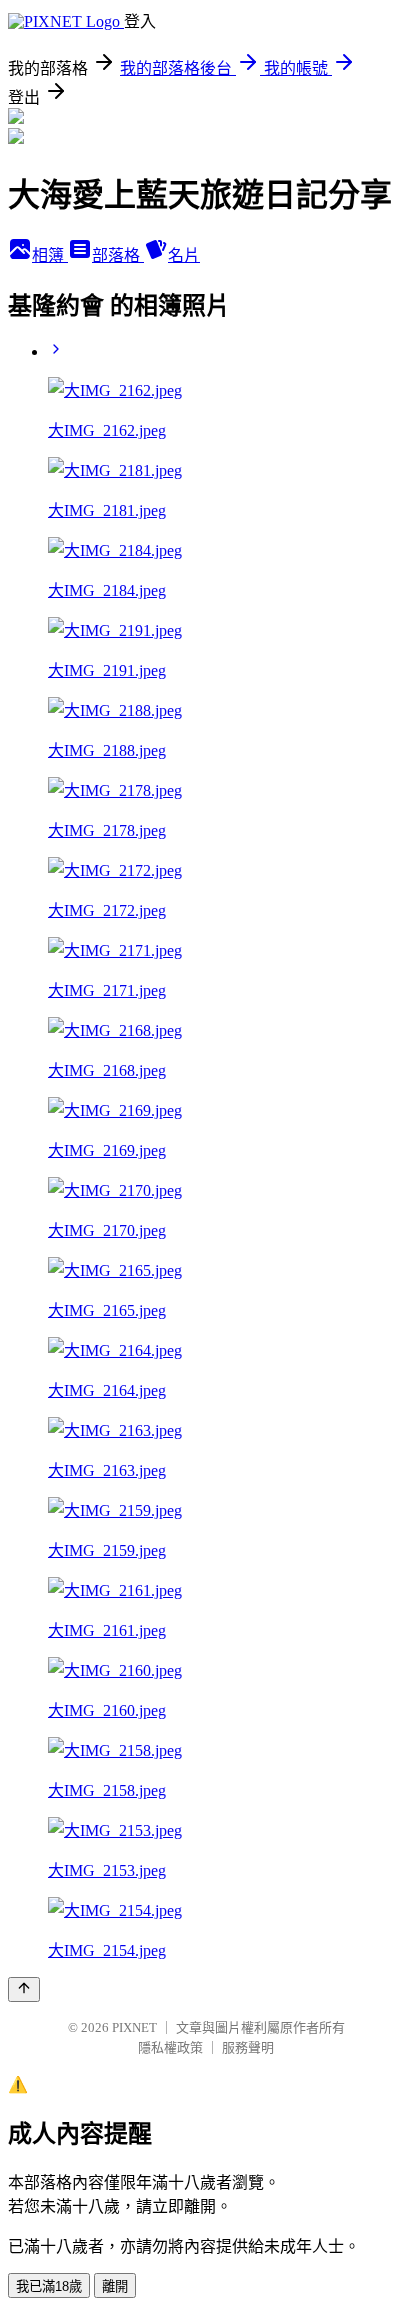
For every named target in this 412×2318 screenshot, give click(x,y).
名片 (184, 255)
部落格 (118, 255)
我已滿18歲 (49, 2286)
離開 (115, 2286)
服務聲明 (248, 2047)
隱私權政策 (170, 2047)
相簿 (50, 255)
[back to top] (24, 1989)
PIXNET (134, 2027)
